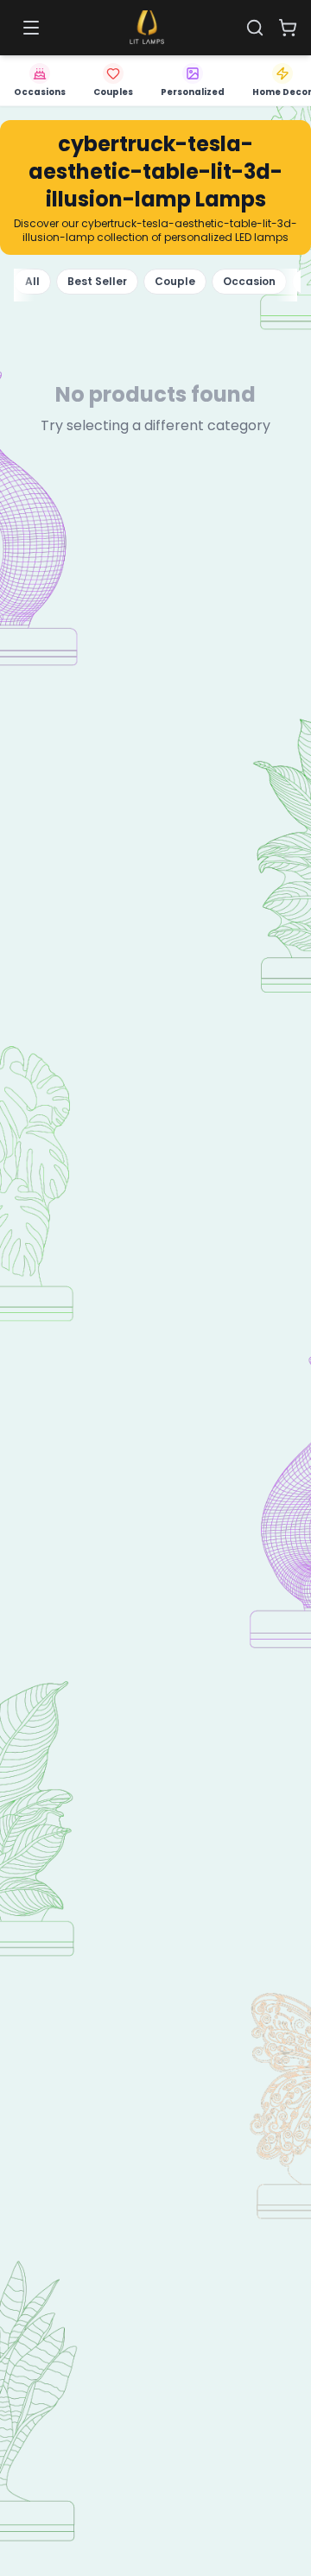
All (32, 281)
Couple (175, 281)
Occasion (249, 281)
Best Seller (97, 281)
